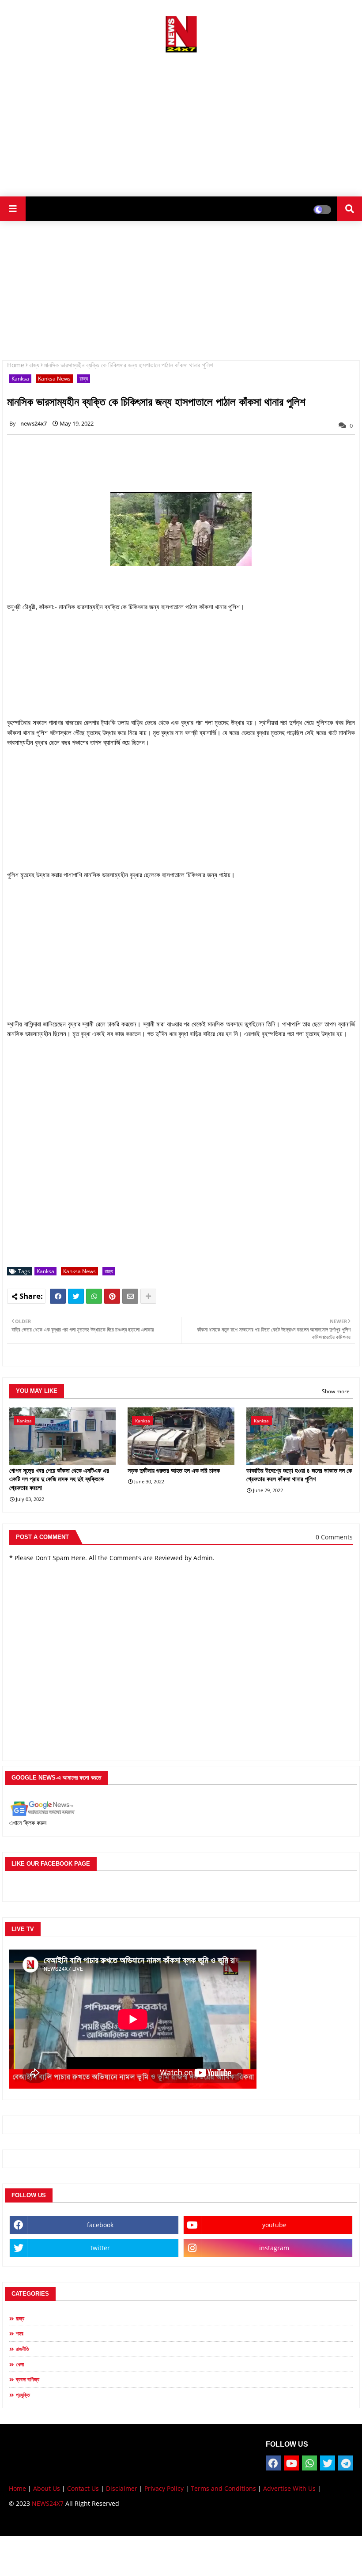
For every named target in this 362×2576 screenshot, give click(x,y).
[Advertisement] (181, 121)
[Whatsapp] (94, 1296)
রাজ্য (34, 365)
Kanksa (20, 379)
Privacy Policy (164, 2488)
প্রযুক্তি (23, 2395)
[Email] (130, 1296)
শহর (20, 2333)
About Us (47, 2488)
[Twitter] (76, 1296)
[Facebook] (58, 1296)
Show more (336, 1391)
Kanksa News (54, 379)
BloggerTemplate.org (181, 2523)
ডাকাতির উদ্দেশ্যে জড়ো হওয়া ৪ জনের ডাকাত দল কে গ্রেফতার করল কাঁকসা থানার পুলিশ (299, 1475)
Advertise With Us (289, 2488)
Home (16, 365)
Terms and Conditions (223, 2488)
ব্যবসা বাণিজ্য (28, 2379)
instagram (274, 2248)
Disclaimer (122, 2488)
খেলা (20, 2364)
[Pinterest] (112, 1296)
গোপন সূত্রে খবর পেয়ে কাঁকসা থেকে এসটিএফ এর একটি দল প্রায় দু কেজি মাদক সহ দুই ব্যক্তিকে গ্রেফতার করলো (59, 1479)
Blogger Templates (72, 2523)
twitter (100, 2248)
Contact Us (83, 2488)
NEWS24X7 (48, 2503)
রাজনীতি (23, 2349)
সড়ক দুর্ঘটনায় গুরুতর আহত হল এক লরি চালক (174, 1471)
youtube (274, 2225)
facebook (100, 2225)
